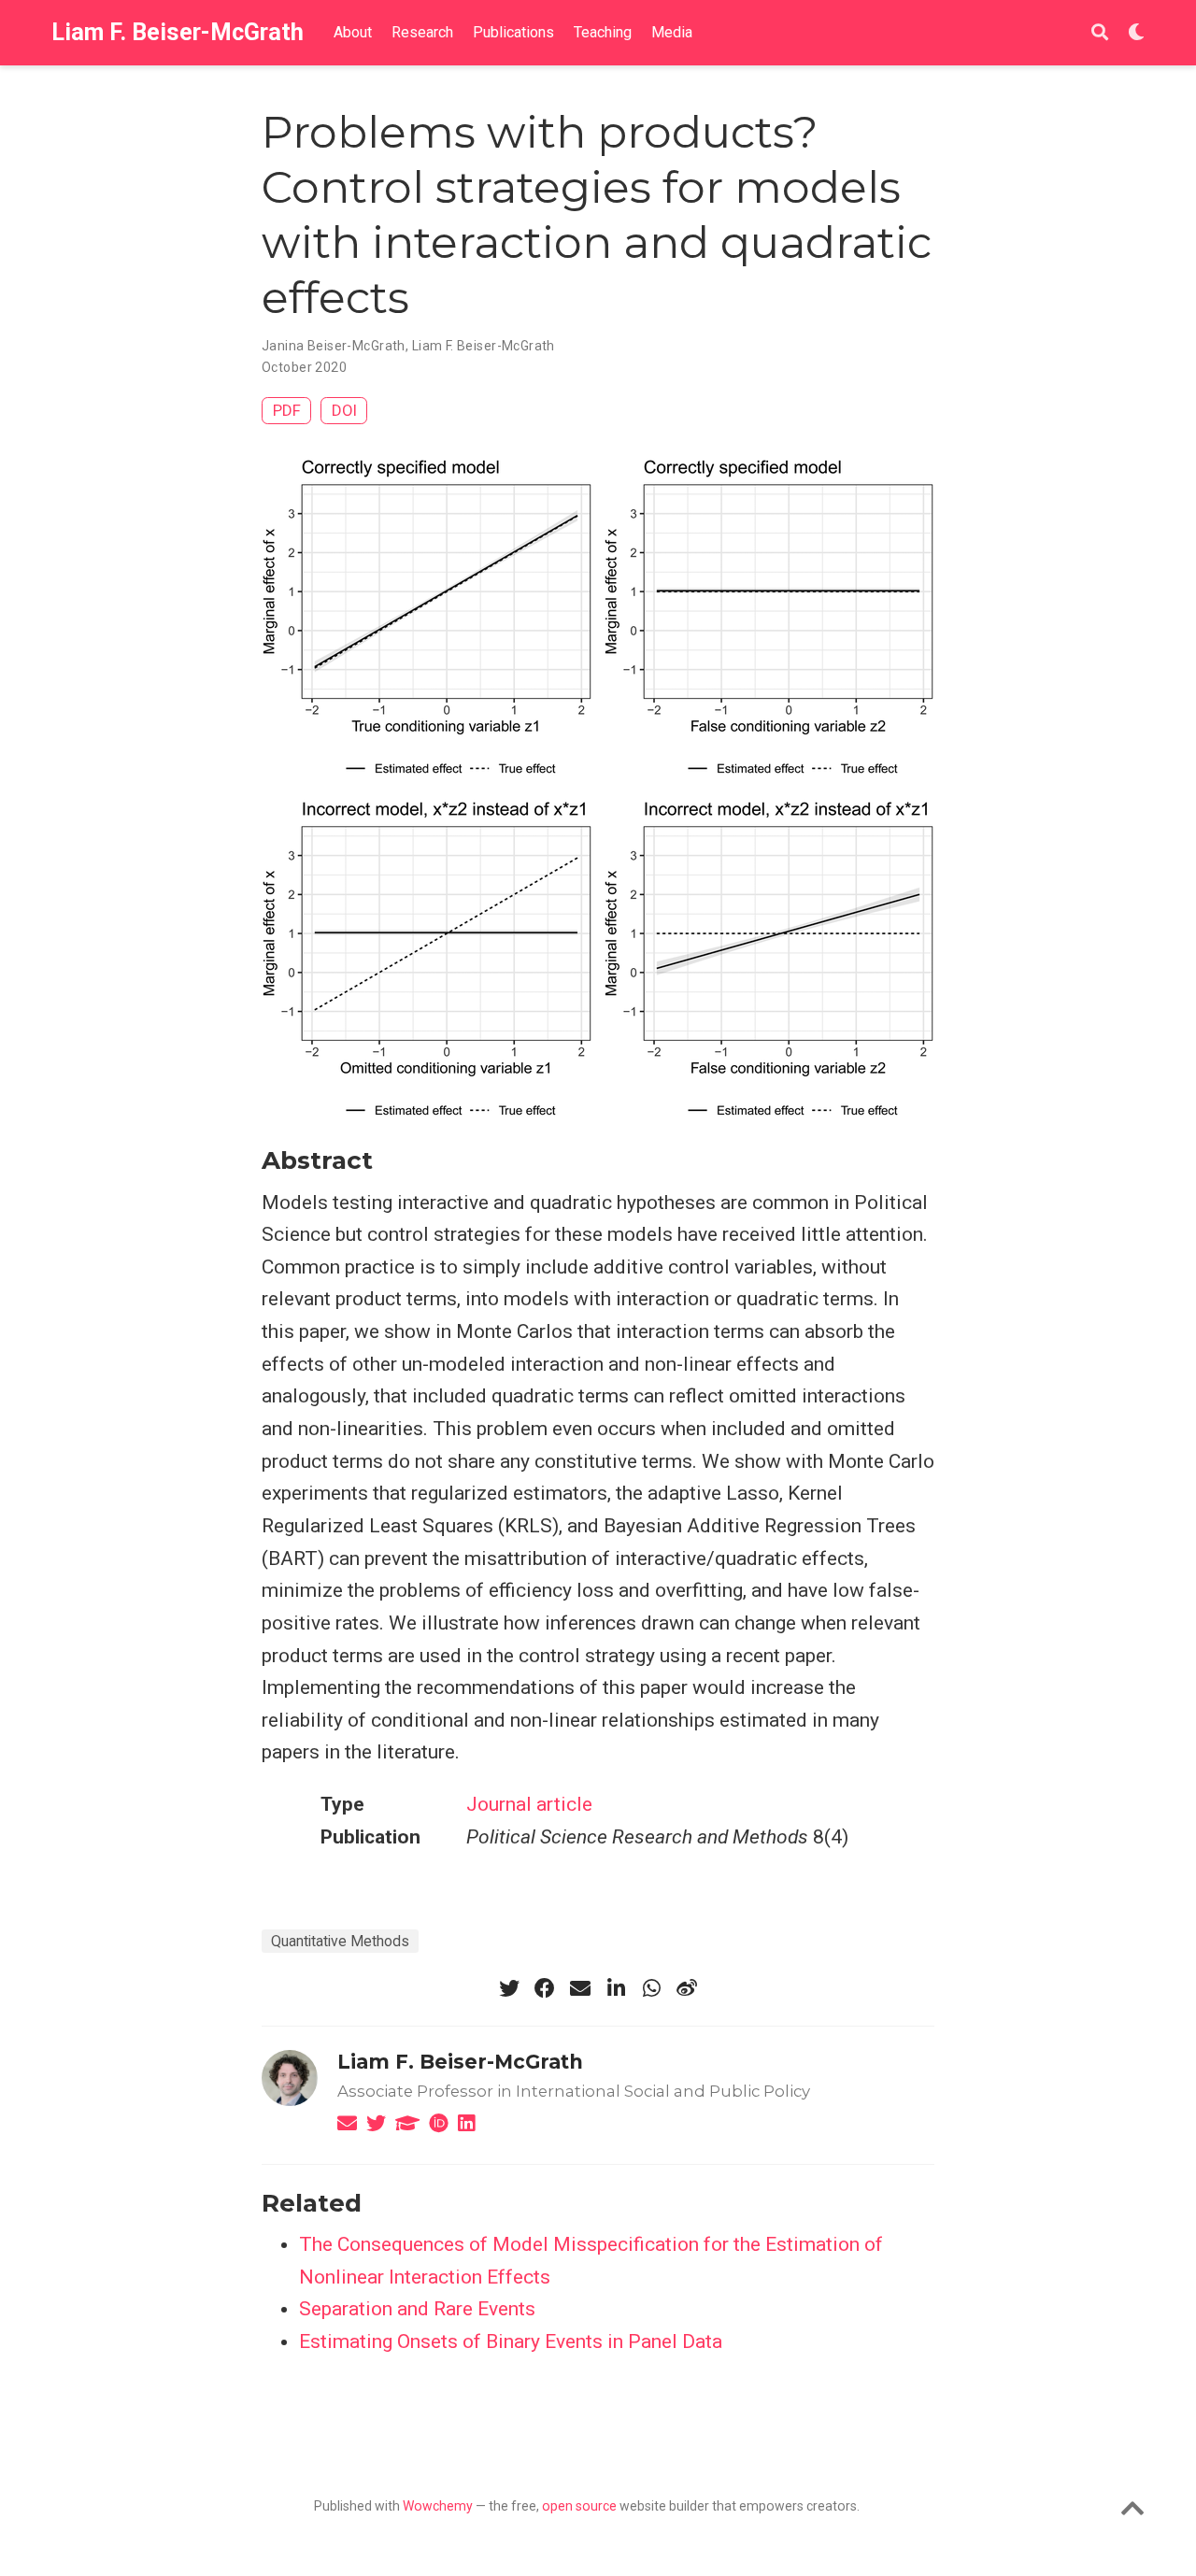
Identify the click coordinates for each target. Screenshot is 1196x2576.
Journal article (529, 1804)
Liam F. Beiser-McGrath (178, 32)
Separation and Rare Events (417, 2309)
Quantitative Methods (340, 1941)
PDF (287, 410)
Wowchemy (438, 2506)
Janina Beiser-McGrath (334, 346)
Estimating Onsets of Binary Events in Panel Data (511, 2341)
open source (579, 2506)
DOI (344, 410)
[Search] (1100, 33)
